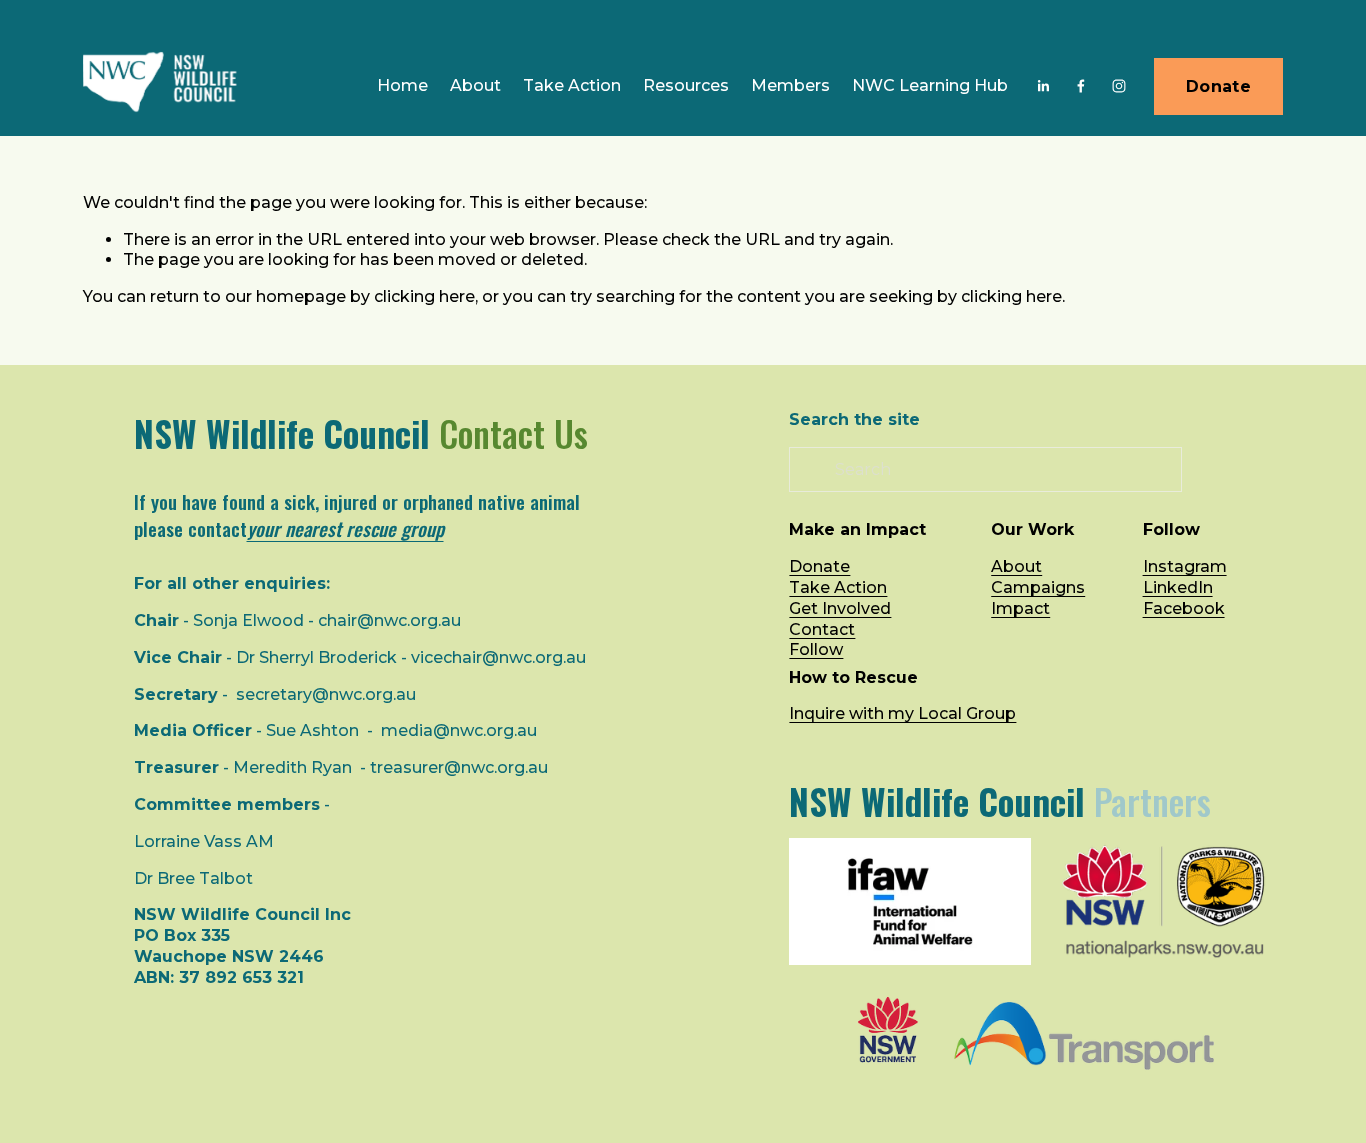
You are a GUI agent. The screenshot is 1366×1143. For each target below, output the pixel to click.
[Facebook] (1081, 86)
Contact (822, 629)
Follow (816, 649)
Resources (686, 85)
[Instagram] (1119, 86)
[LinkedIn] (1043, 86)
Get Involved (840, 608)
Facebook (1184, 608)
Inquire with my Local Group (902, 713)
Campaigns (1038, 587)
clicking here (424, 296)
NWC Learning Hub (930, 85)
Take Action (572, 85)
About (1016, 566)
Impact (1020, 608)
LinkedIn (1178, 587)
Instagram (1185, 566)
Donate (1218, 86)
